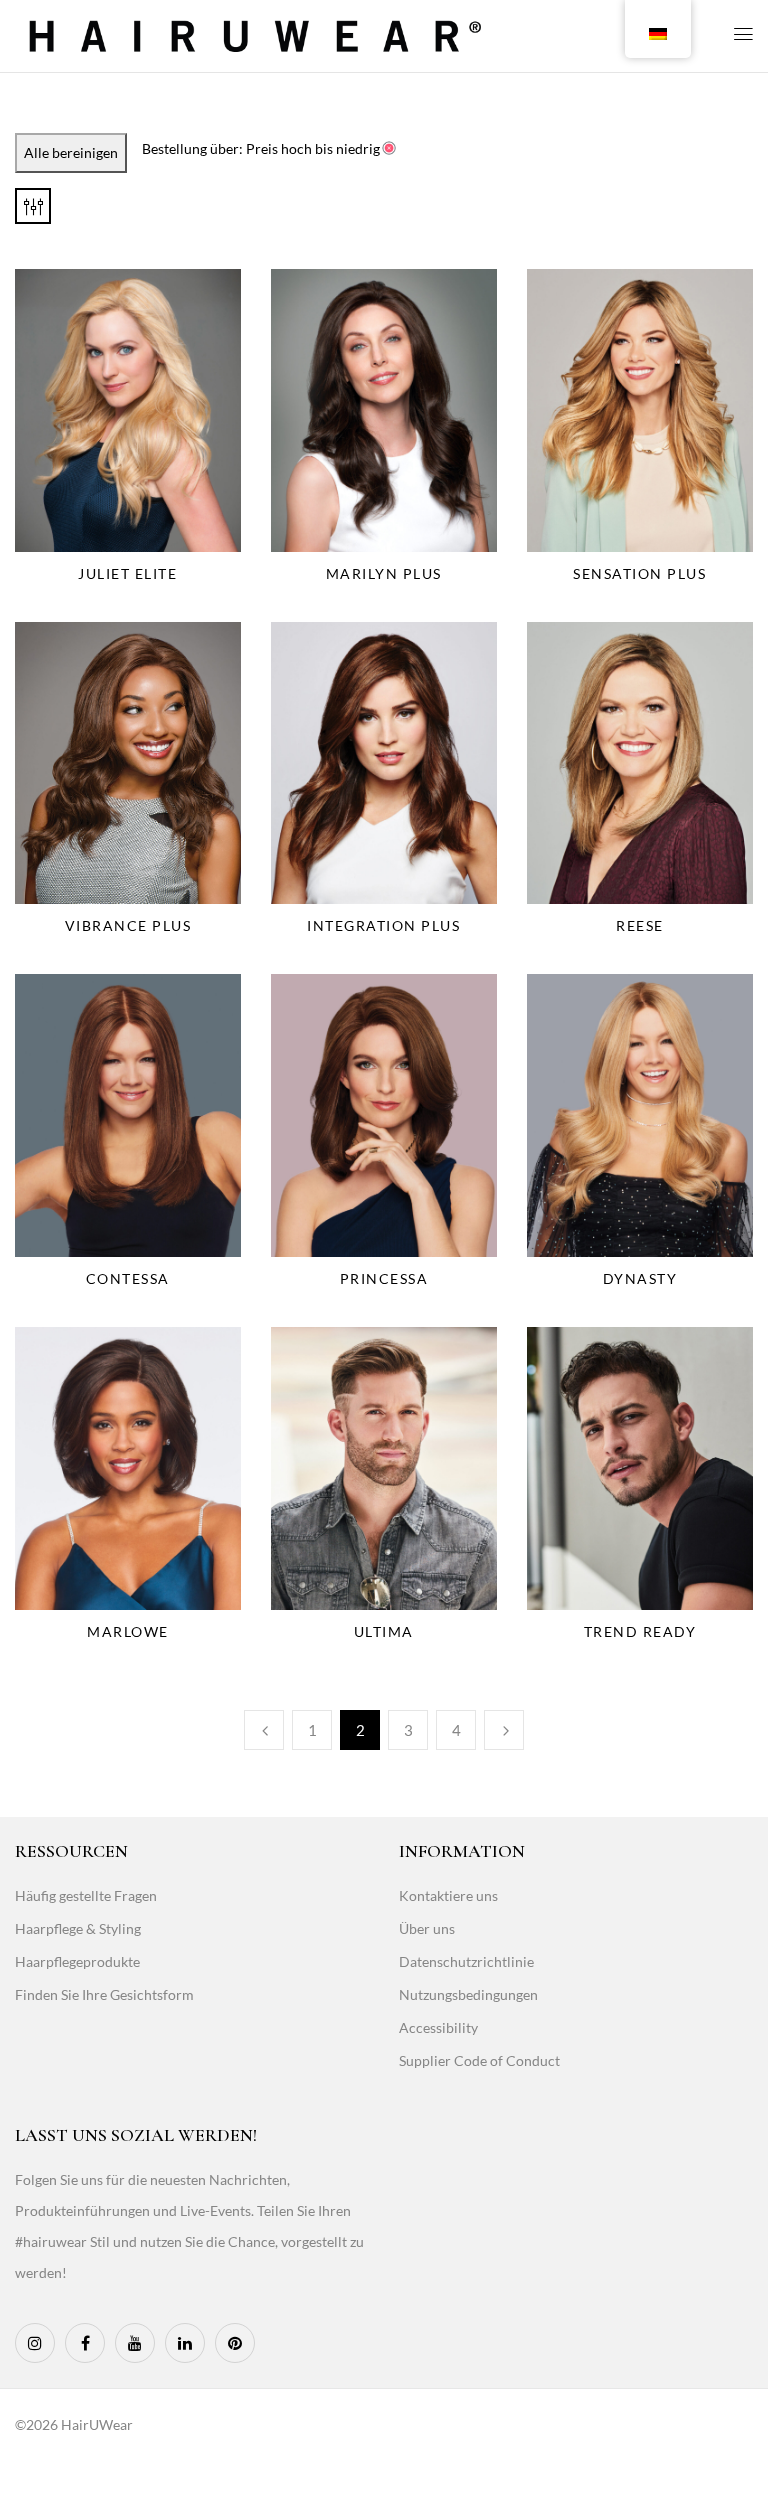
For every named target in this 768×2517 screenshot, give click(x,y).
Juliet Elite (127, 573)
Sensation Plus (639, 573)
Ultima (384, 1631)
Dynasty (640, 1278)
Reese (640, 925)
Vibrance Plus (128, 925)
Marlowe (128, 1631)
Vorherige (264, 1730)
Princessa (384, 1278)
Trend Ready (640, 1631)
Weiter (504, 1730)
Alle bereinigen (71, 152)
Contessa (128, 1278)
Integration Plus (383, 925)
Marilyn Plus (384, 573)
